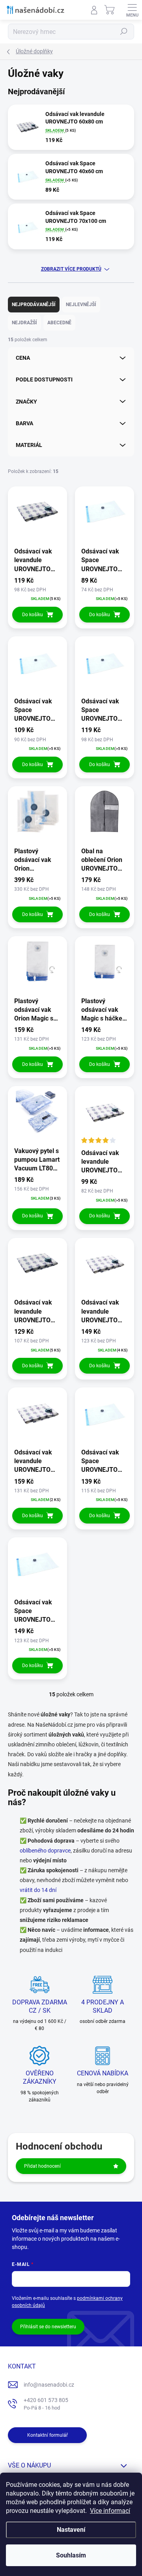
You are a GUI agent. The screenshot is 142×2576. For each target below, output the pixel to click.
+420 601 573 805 (46, 2404)
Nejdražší (24, 323)
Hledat (124, 32)
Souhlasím (71, 2555)
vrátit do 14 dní (38, 1890)
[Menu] (132, 10)
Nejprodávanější (34, 305)
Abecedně (59, 323)
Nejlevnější (81, 305)
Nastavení (71, 2530)
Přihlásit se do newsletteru (48, 2327)
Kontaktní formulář (48, 2435)
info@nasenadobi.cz (49, 2385)
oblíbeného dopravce (45, 1851)
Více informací (110, 2511)
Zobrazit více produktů (71, 269)
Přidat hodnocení (42, 2166)
